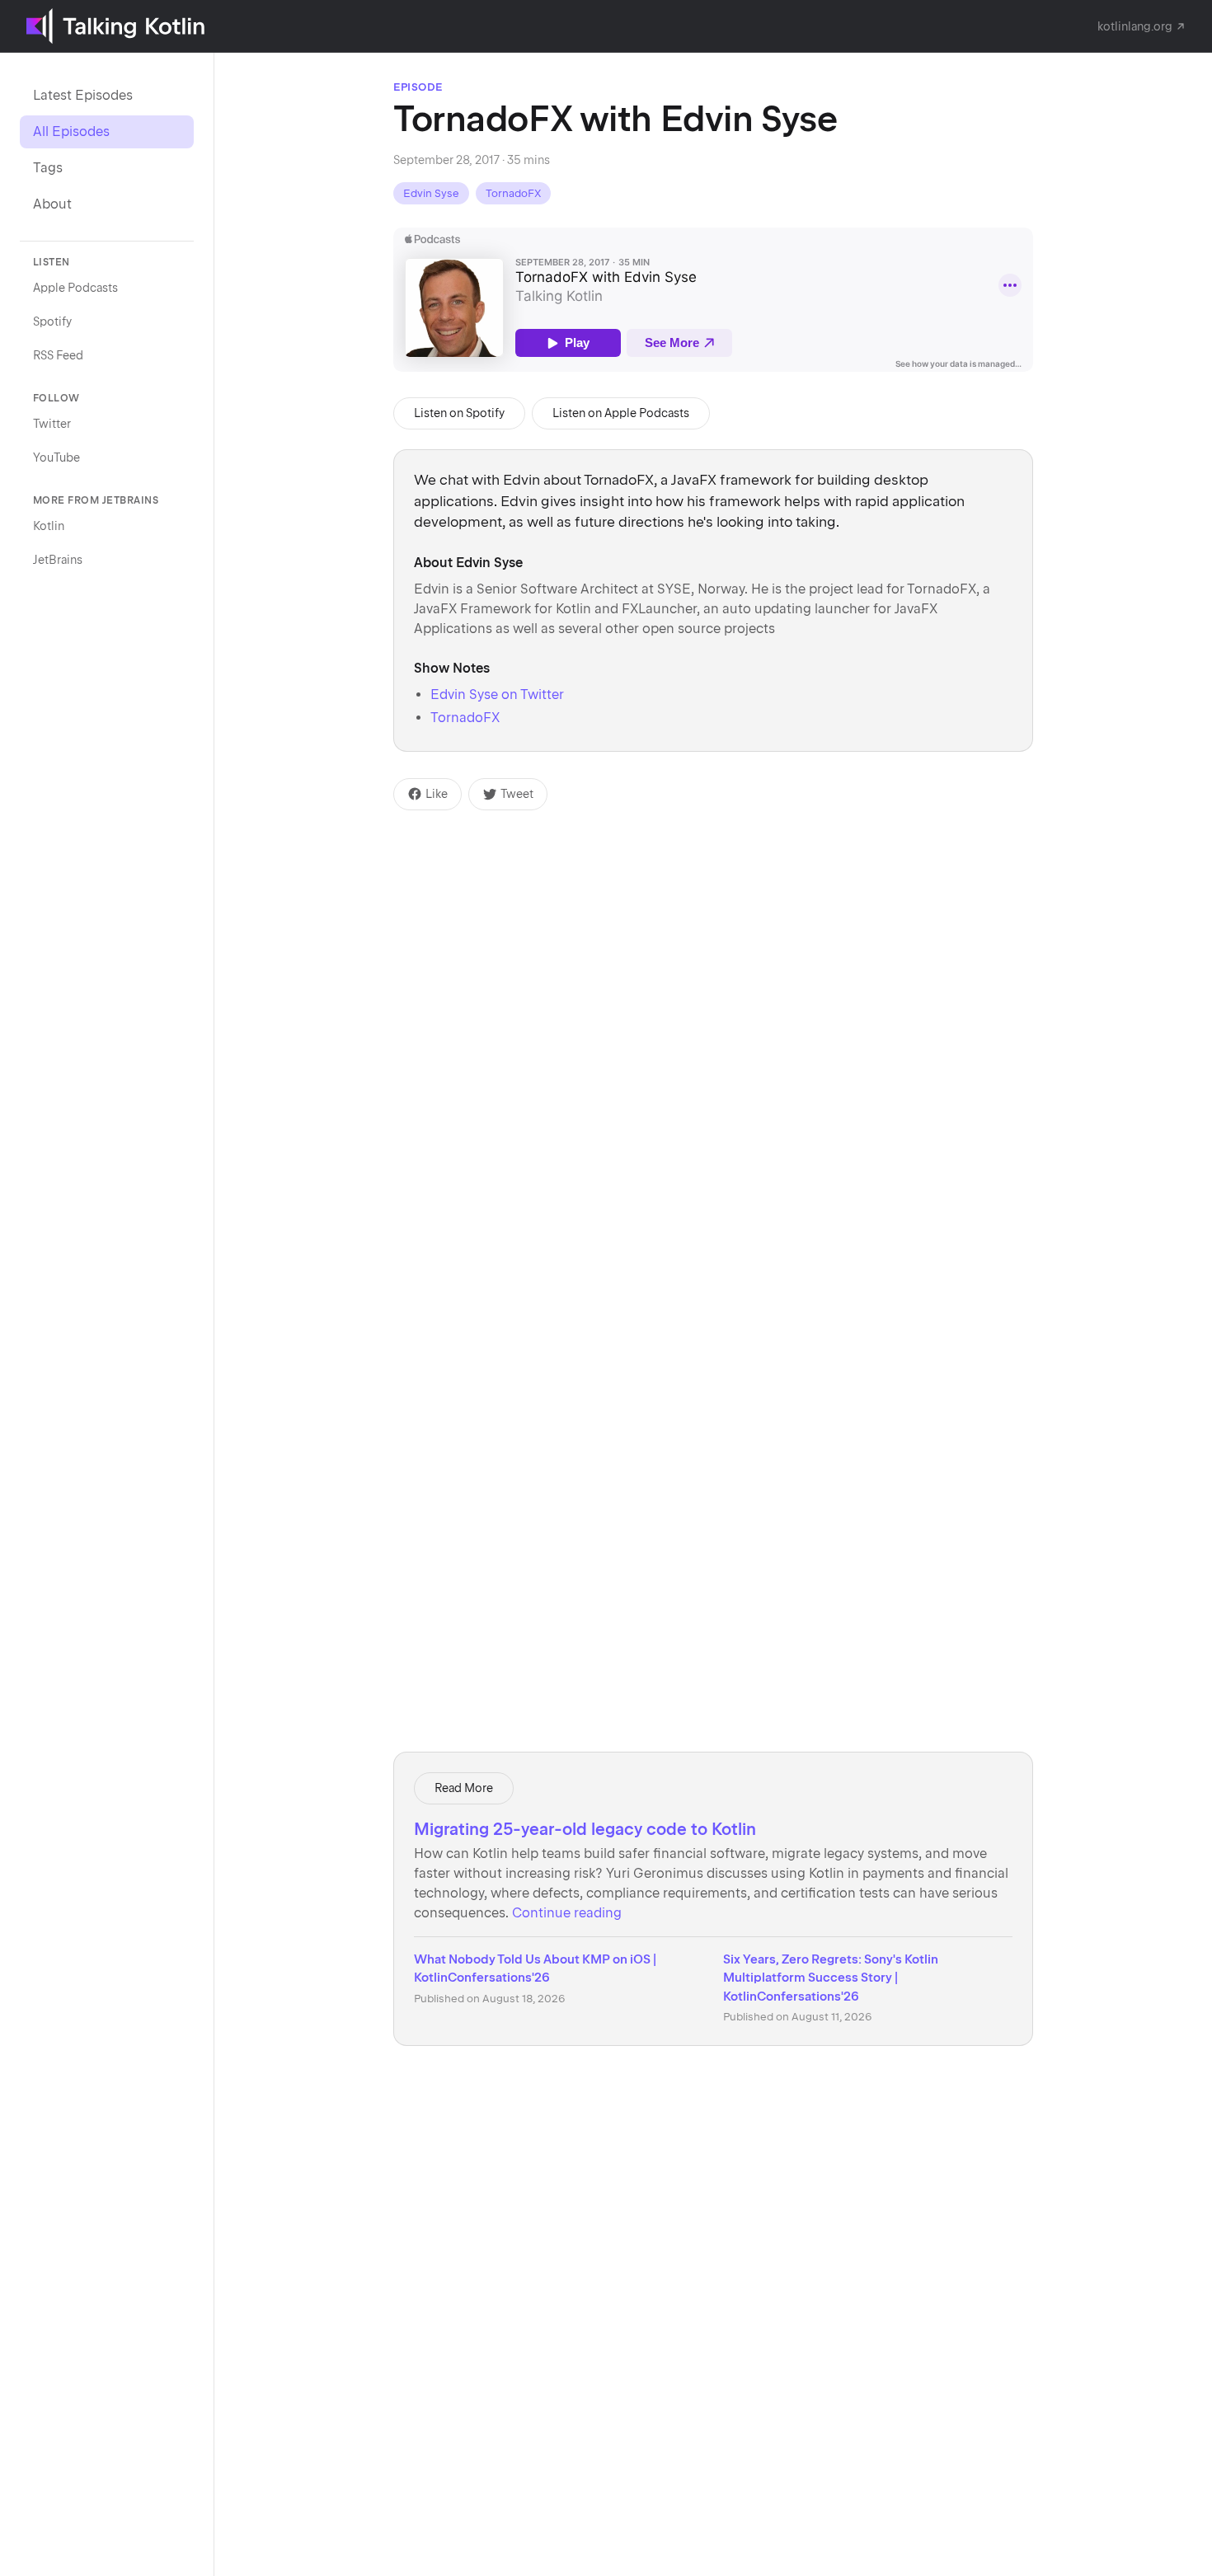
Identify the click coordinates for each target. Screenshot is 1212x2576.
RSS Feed (58, 355)
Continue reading (567, 1913)
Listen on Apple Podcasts (621, 413)
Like (437, 794)
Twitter (52, 424)
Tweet (517, 794)
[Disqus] (713, 1016)
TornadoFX (513, 193)
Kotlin (49, 526)
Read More (464, 1788)
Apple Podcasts (75, 288)
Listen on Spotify (459, 413)
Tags (48, 168)
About (52, 204)
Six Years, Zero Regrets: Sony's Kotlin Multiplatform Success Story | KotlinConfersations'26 (831, 1978)
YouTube (56, 457)
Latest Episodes (83, 95)
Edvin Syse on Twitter (497, 694)
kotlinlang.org (1135, 26)
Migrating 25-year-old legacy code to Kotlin (585, 1829)
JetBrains (58, 560)
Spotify (52, 321)
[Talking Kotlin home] (115, 26)
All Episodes (71, 131)
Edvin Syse (431, 193)
